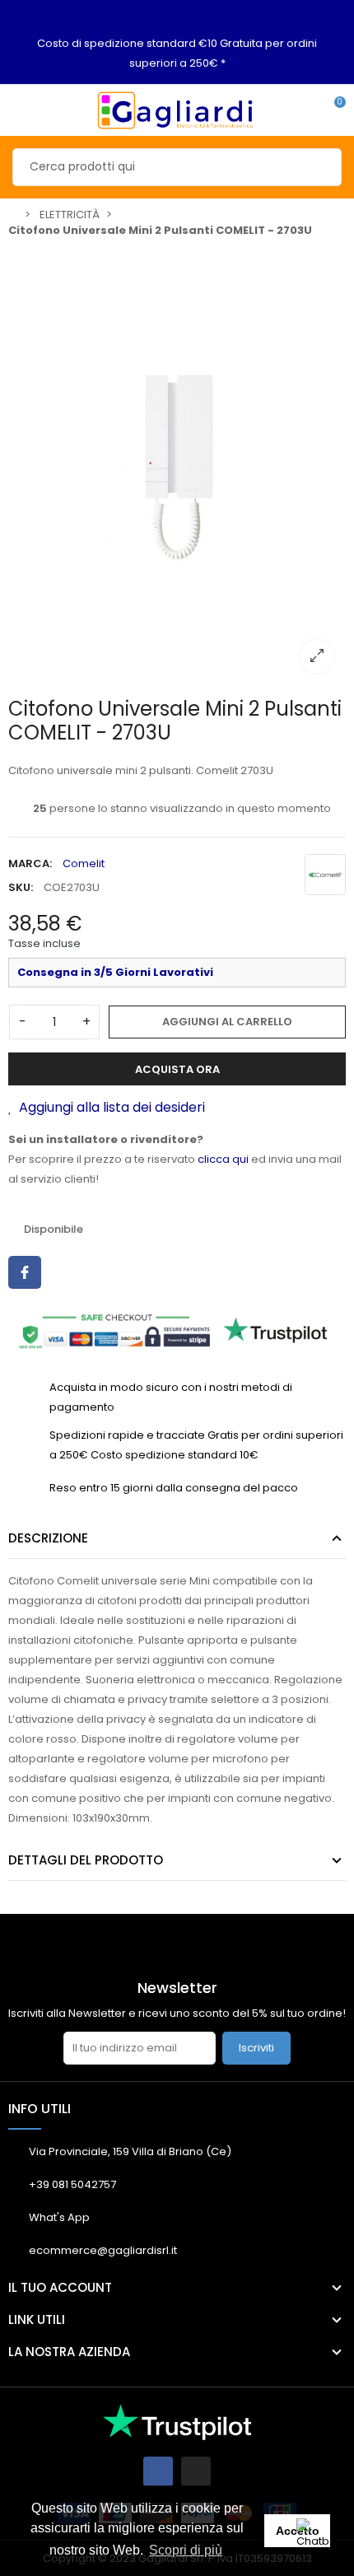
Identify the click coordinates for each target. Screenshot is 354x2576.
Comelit (84, 863)
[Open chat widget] (317, 2539)
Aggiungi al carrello (227, 1022)
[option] (177, 466)
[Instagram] (196, 2471)
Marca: (30, 863)
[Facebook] (158, 2471)
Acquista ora (177, 1069)
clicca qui (223, 1159)
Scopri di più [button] (186, 2550)
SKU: (21, 887)
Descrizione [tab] (48, 1538)
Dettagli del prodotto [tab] (86, 1860)
